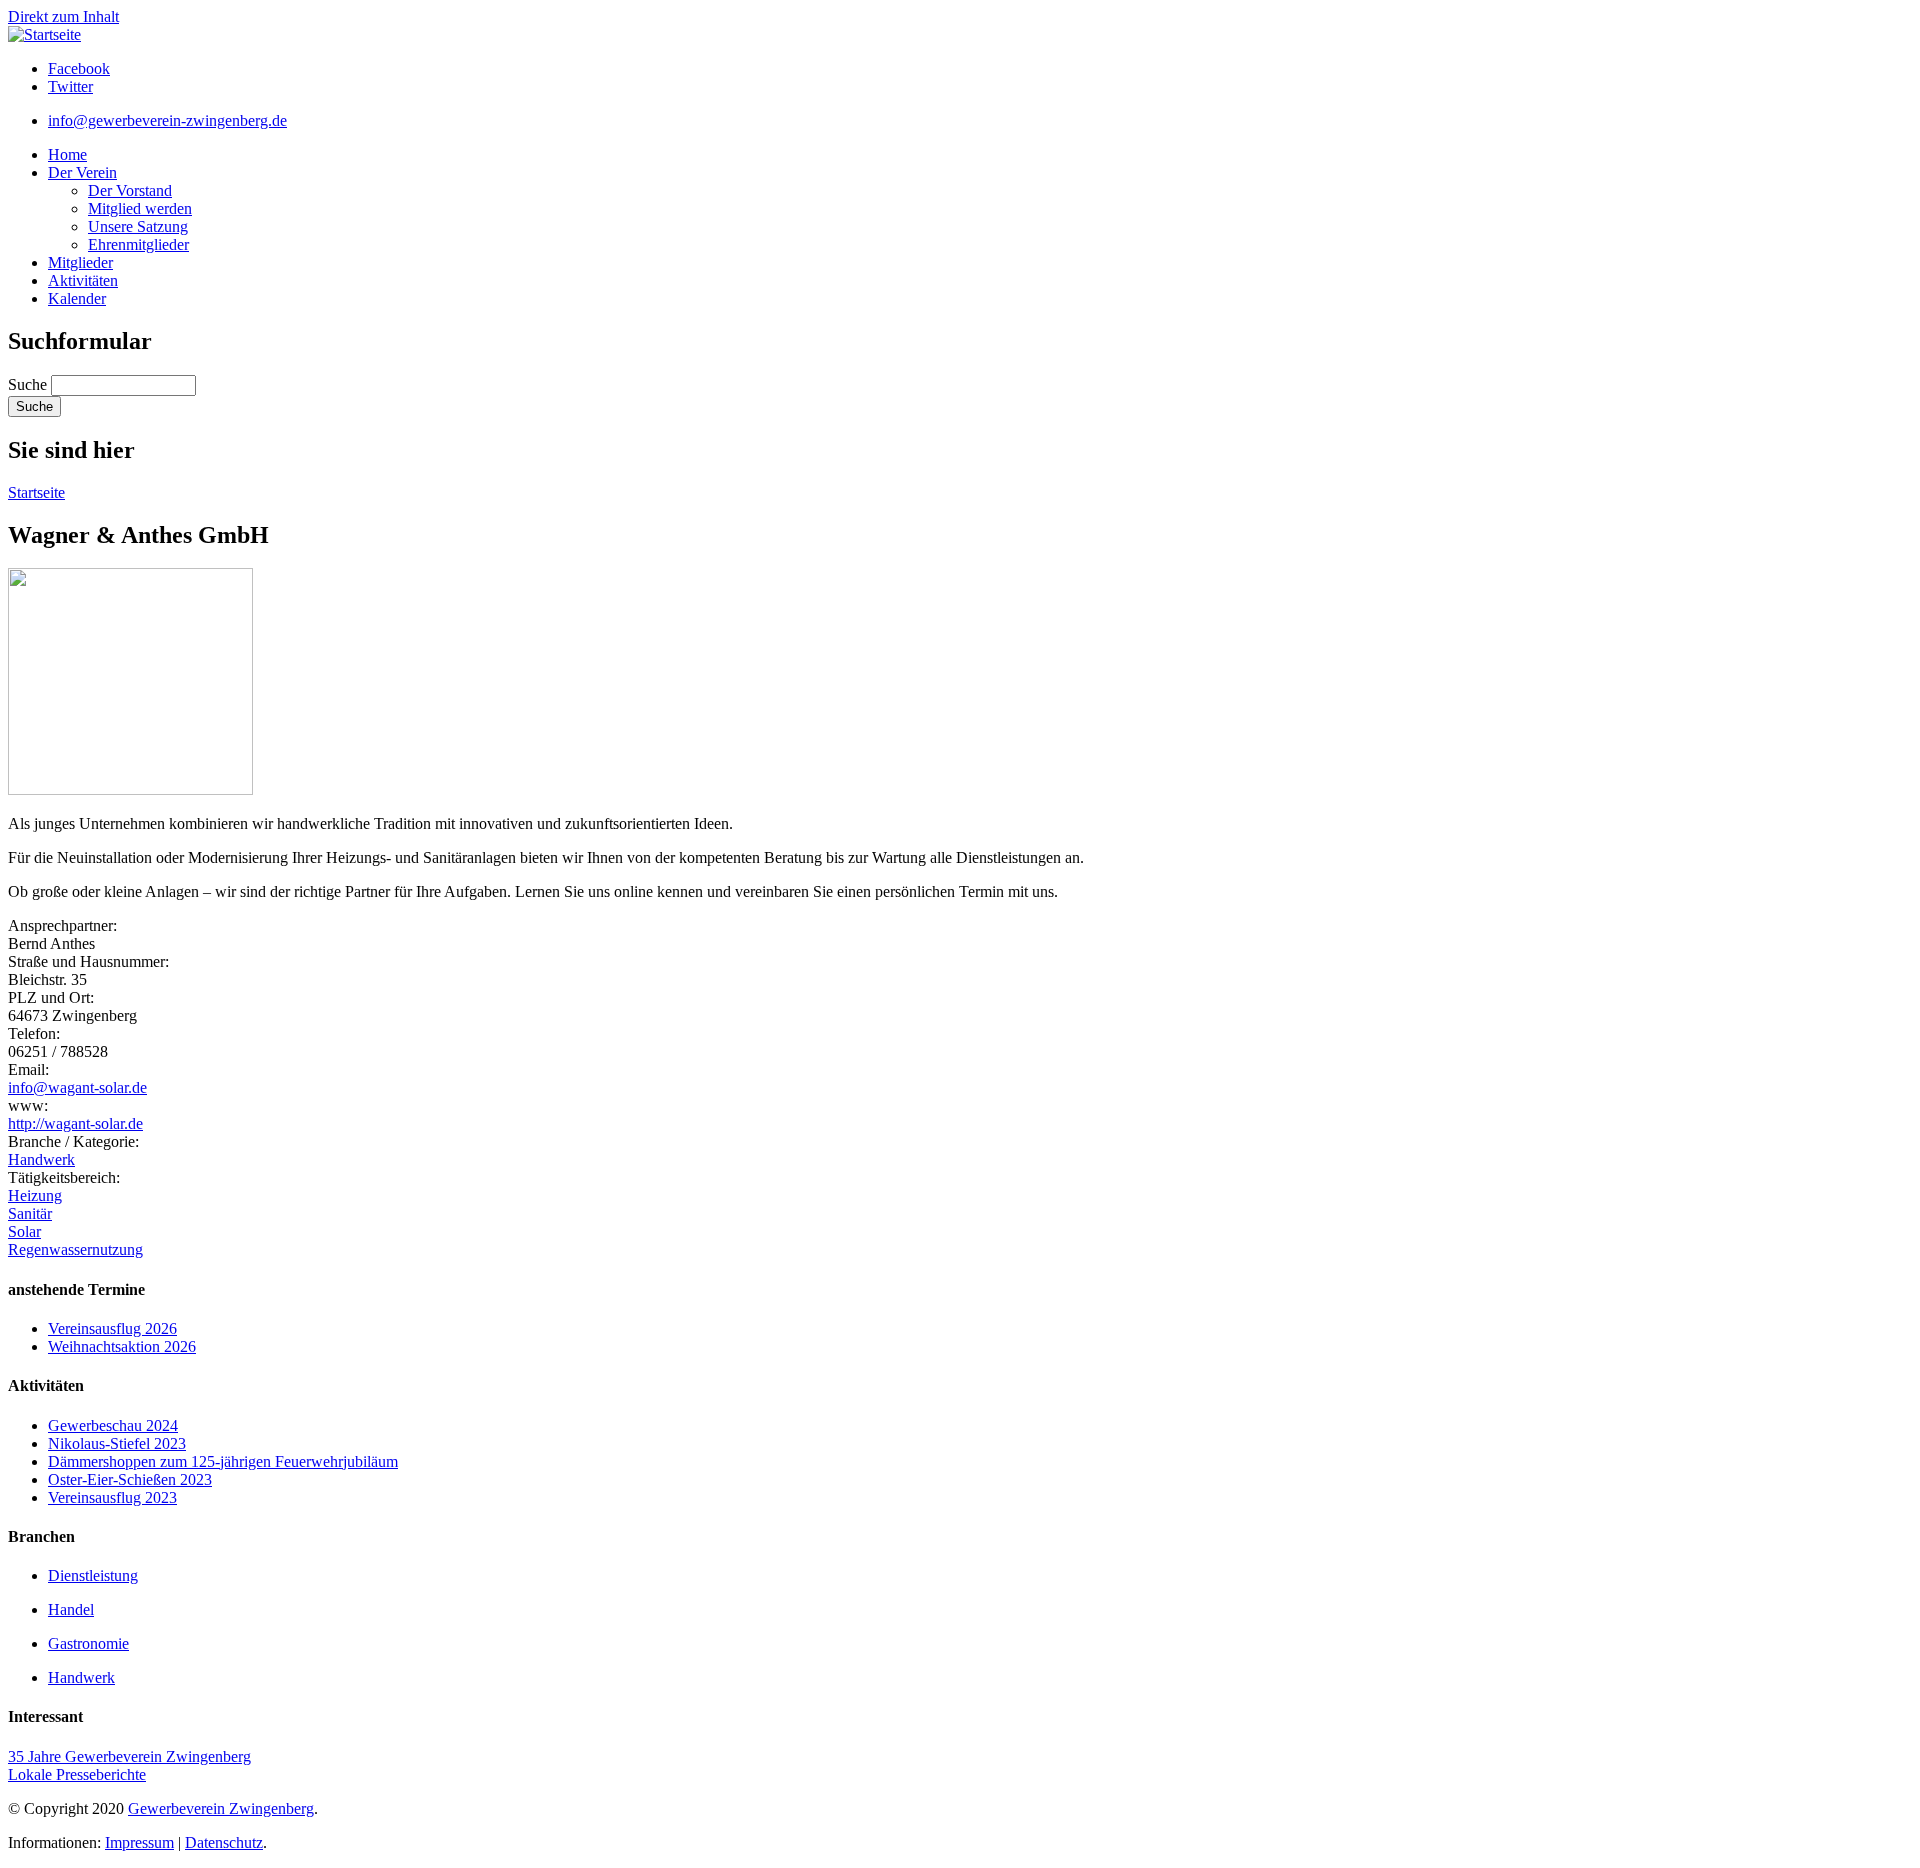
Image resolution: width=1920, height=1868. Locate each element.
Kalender (77, 298)
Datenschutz (224, 1842)
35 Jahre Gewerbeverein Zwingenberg (129, 1756)
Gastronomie (88, 1643)
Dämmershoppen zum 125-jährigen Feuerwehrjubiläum (223, 1461)
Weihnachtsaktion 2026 (122, 1346)
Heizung (35, 1195)
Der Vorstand (130, 190)
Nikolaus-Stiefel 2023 (117, 1443)
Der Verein (82, 172)
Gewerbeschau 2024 (113, 1425)
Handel (71, 1609)
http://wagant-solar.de (75, 1123)
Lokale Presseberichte (77, 1774)
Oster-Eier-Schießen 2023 (130, 1479)
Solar (24, 1231)
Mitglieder (80, 262)
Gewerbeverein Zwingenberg (221, 1808)
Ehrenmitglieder (138, 244)
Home (67, 154)
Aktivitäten (83, 280)
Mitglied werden (140, 208)
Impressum (139, 1842)
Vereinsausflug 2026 (112, 1328)
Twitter (70, 86)
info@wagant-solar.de (77, 1087)
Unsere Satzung (138, 226)
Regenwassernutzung (75, 1249)
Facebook (79, 68)
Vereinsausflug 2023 (112, 1497)
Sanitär (30, 1213)
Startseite (36, 492)
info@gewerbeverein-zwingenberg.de (167, 120)
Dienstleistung (93, 1575)
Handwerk (41, 1159)
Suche (29, 384)
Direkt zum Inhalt (63, 16)
